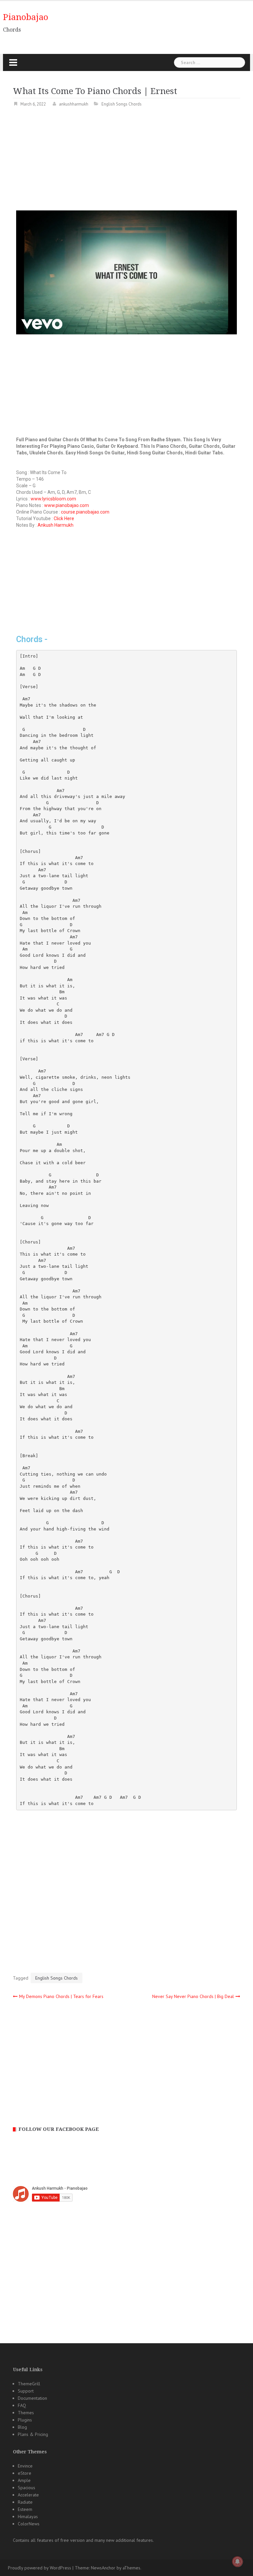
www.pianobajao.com (67, 505)
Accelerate (28, 2495)
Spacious (27, 2488)
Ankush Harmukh (56, 525)
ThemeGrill (29, 2384)
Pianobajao (26, 17)
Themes (26, 2413)
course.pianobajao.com (85, 512)
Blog (22, 2427)
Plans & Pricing (33, 2434)
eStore (25, 2473)
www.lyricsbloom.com (53, 499)
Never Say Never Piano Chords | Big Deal (193, 1996)
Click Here (64, 518)
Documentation (32, 2398)
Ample (24, 2480)
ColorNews (29, 2524)
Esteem (25, 2509)
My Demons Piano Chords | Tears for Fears (61, 1996)
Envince (25, 2466)
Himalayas (28, 2516)
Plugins (25, 2420)
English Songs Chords (122, 104)
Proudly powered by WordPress (40, 2568)
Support (26, 2391)
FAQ (22, 2405)
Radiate (25, 2502)
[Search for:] (210, 62)
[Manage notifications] (238, 2562)
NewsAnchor (103, 2568)
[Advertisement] (126, 161)
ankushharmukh (74, 104)
